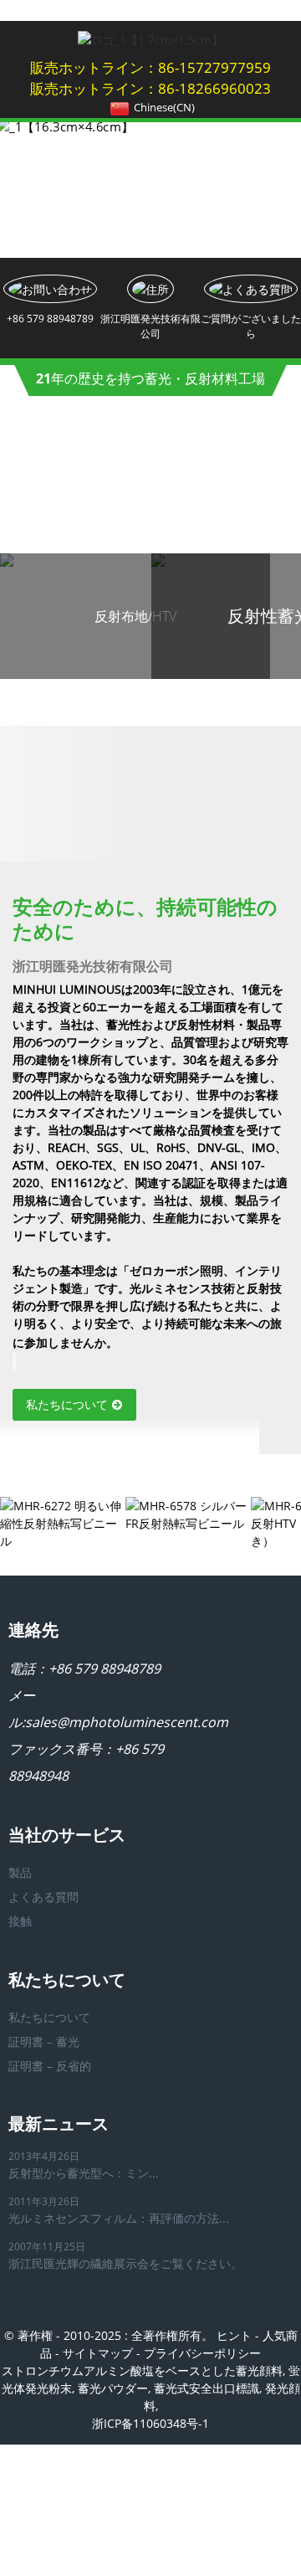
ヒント (234, 2335)
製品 (20, 1872)
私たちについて (67, 1404)
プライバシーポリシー (202, 2353)
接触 (20, 1921)
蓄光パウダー (113, 2388)
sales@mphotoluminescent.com (127, 1722)
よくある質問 (43, 1897)
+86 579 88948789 (105, 1668)
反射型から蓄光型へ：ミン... (84, 2173)
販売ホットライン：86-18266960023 (150, 88)
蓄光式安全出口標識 (207, 2388)
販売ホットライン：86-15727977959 (150, 67)
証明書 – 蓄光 (44, 2041)
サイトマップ (98, 2353)
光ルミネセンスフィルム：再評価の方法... (119, 2218)
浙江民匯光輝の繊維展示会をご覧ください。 (125, 2263)
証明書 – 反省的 (50, 2066)
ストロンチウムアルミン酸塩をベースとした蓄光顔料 (142, 2370)
